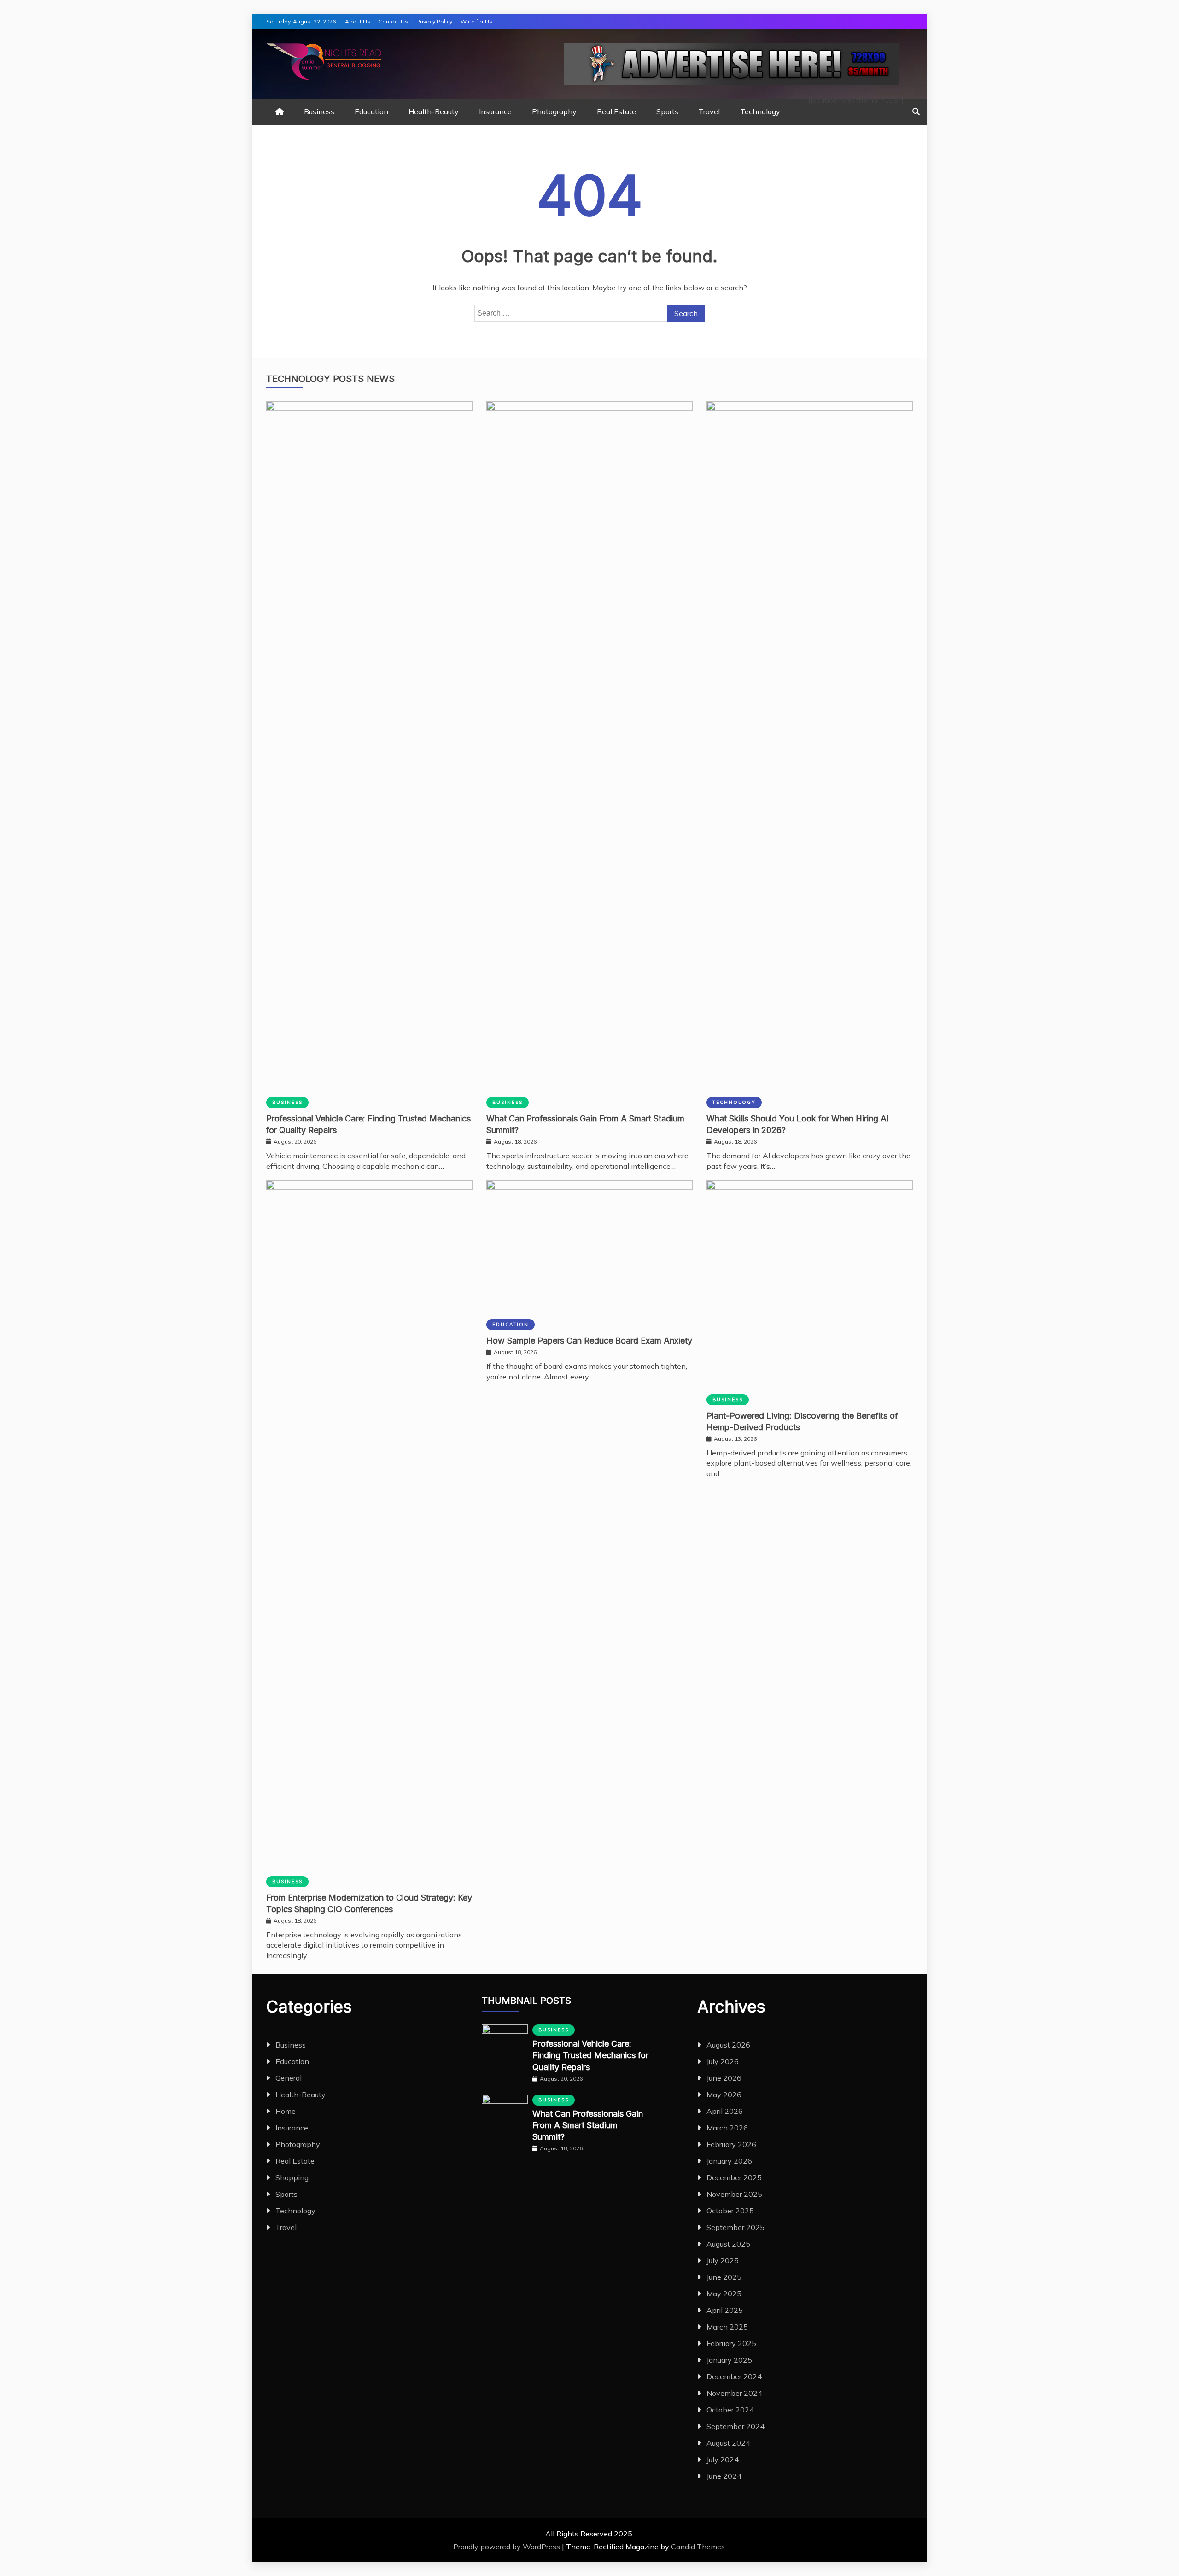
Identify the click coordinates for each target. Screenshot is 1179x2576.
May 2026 (724, 2095)
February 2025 (731, 2343)
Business (319, 111)
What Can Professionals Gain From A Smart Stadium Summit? (588, 2125)
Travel (709, 111)
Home (286, 2111)
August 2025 (728, 2244)
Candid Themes (698, 2547)
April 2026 (725, 2111)
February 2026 (731, 2144)
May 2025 (724, 2294)
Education (371, 111)
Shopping (292, 2177)
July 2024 (723, 2459)
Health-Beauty (434, 111)
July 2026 (723, 2061)
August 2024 (728, 2443)
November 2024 (734, 2393)
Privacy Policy (434, 21)
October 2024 (730, 2410)
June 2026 (724, 2078)
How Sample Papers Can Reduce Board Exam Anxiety (589, 1341)
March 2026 (727, 2128)
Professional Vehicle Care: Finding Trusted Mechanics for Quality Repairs (590, 2055)
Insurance (495, 111)
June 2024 (724, 2476)
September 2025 (735, 2227)
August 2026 (728, 2045)
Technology (760, 111)
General (289, 2078)
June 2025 (724, 2277)
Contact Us (393, 21)
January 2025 (729, 2360)
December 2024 (734, 2376)
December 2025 (734, 2177)
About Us (358, 21)
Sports (667, 111)
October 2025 (730, 2211)
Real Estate (616, 111)
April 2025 (725, 2310)
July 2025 (723, 2260)
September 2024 (735, 2426)
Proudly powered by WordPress (508, 2547)
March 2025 (727, 2327)
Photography (554, 111)
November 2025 (734, 2194)
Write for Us (476, 21)
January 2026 (729, 2161)
